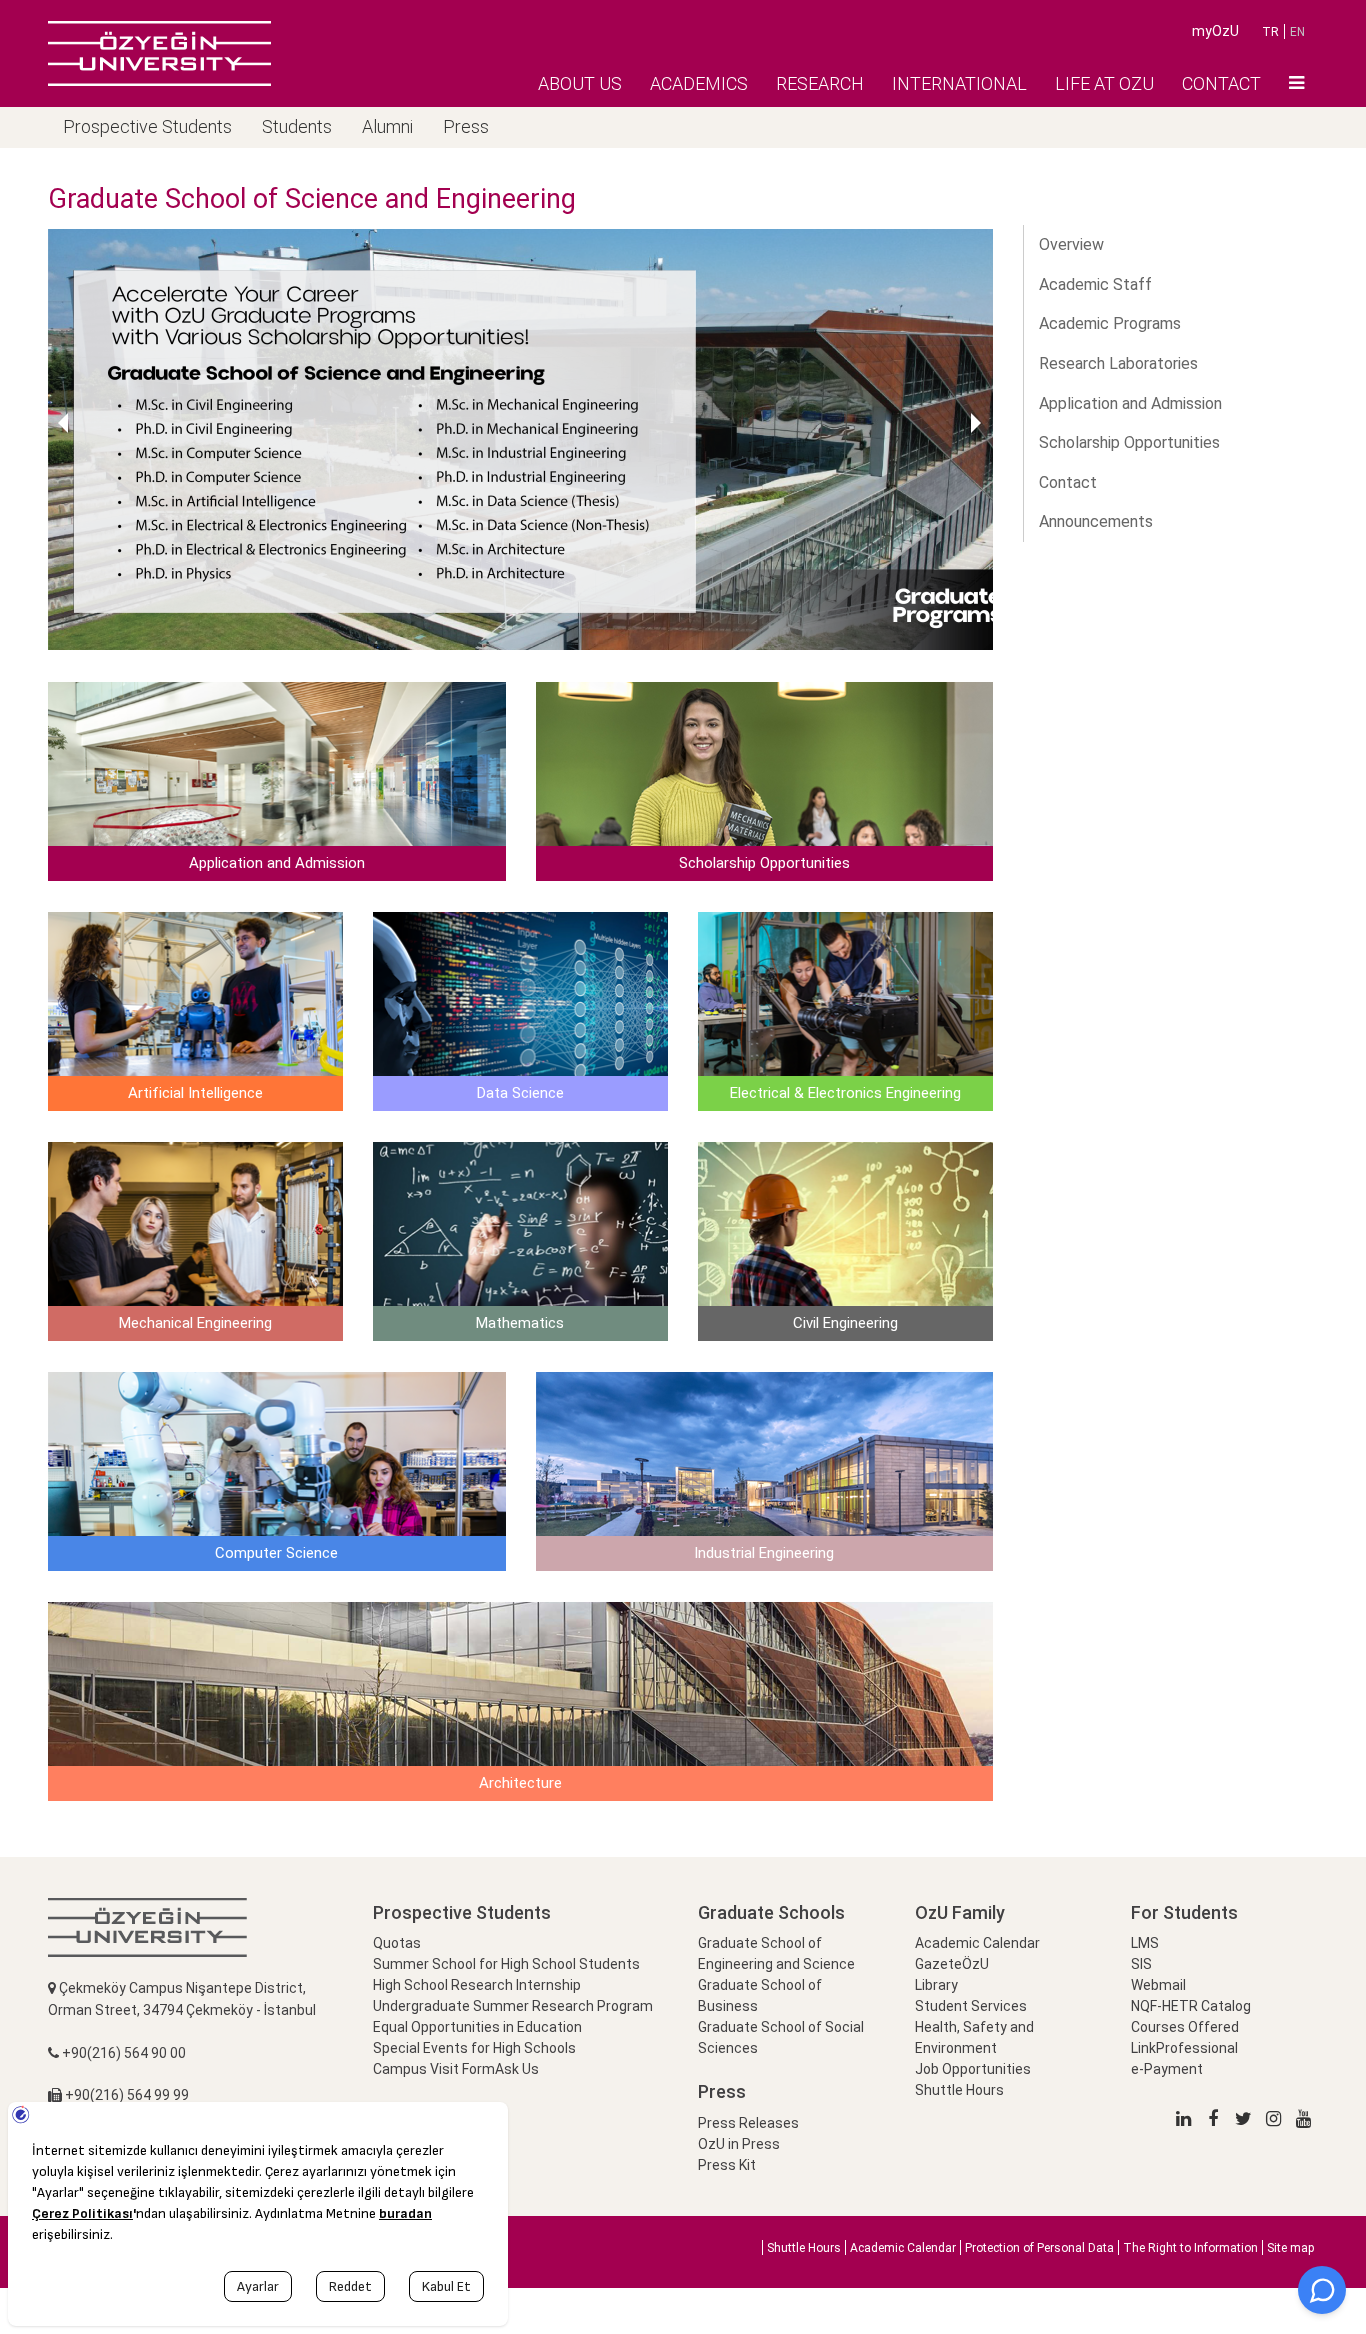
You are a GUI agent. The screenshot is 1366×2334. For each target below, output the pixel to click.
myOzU (1215, 31)
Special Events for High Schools (474, 2048)
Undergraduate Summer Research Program (513, 2006)
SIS (1141, 1964)
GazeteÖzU (952, 1964)
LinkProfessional (1184, 2048)
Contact (1068, 482)
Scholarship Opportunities (1129, 442)
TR (1270, 32)
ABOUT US (580, 83)
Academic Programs (1110, 323)
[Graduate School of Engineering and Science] (159, 53)
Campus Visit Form (434, 2069)
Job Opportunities (973, 2069)
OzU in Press (739, 2144)
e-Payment (1167, 2069)
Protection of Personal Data (1039, 2248)
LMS (1145, 1943)
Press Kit (727, 2165)
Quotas (397, 1943)
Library (936, 1985)
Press (466, 126)
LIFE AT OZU (1104, 83)
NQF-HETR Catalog (1191, 2006)
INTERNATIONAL (959, 83)
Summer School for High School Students (506, 1964)
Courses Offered (1185, 2027)
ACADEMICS (699, 83)
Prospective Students (147, 126)
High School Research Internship (477, 1985)
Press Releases (748, 2123)
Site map (1290, 2248)
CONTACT (1221, 83)
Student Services (971, 2006)
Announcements (1096, 521)
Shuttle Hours (959, 2090)
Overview (1071, 244)
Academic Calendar (977, 1943)
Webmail (1158, 1985)
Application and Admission (1130, 403)
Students (297, 126)
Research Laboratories (1118, 363)
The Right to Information (1190, 2248)
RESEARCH (820, 83)
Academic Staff (1095, 284)
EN (1297, 32)
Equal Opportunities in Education (477, 2027)
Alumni (387, 126)
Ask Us (517, 2069)
